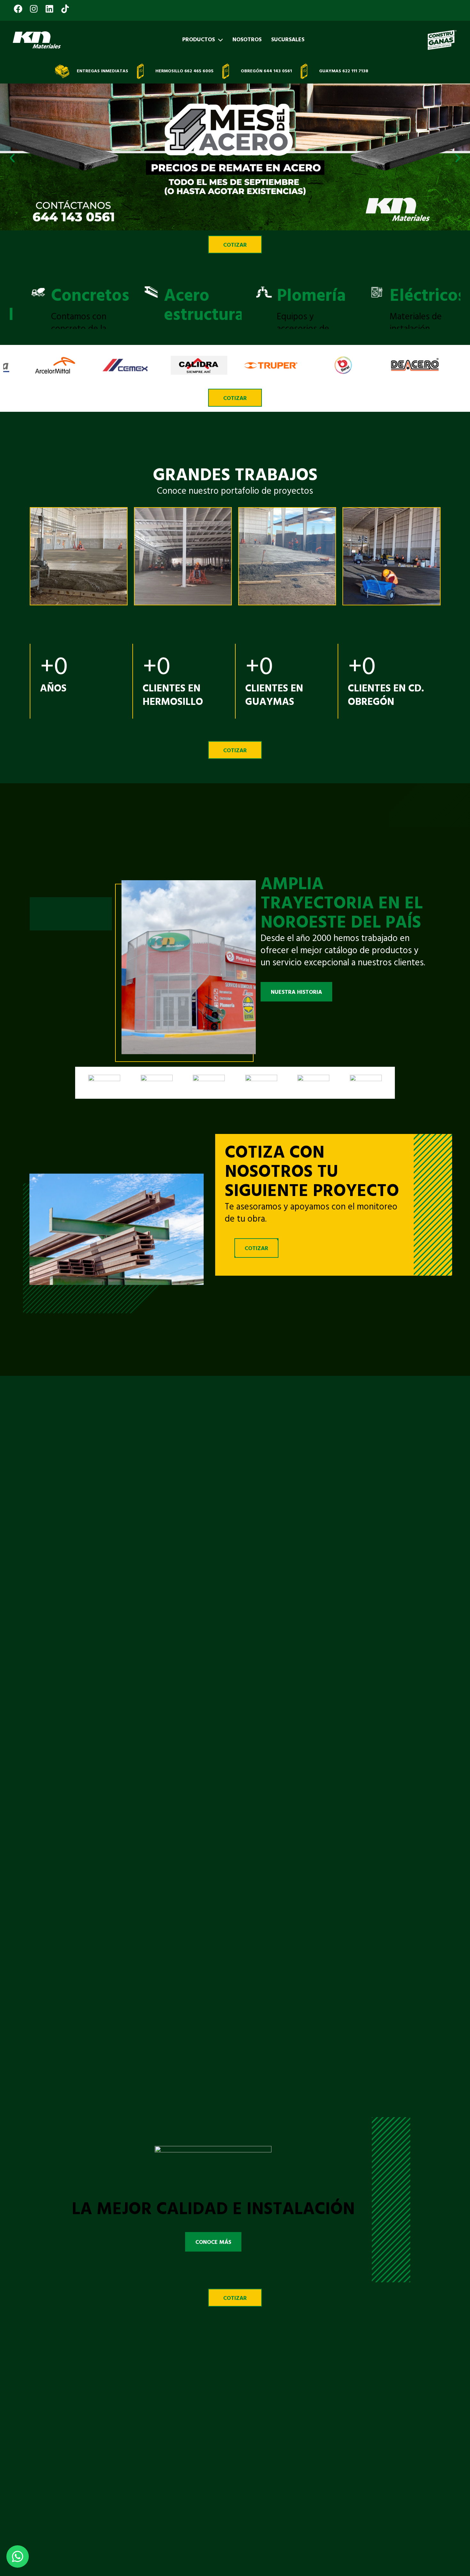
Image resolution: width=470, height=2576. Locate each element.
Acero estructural (117, 306)
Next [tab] (457, 302)
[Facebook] (19, 4)
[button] (12, 158)
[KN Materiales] (37, 40)
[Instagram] (35, 4)
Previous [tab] (13, 302)
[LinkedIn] (50, 4)
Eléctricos (338, 296)
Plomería (222, 296)
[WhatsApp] (18, 2556)
